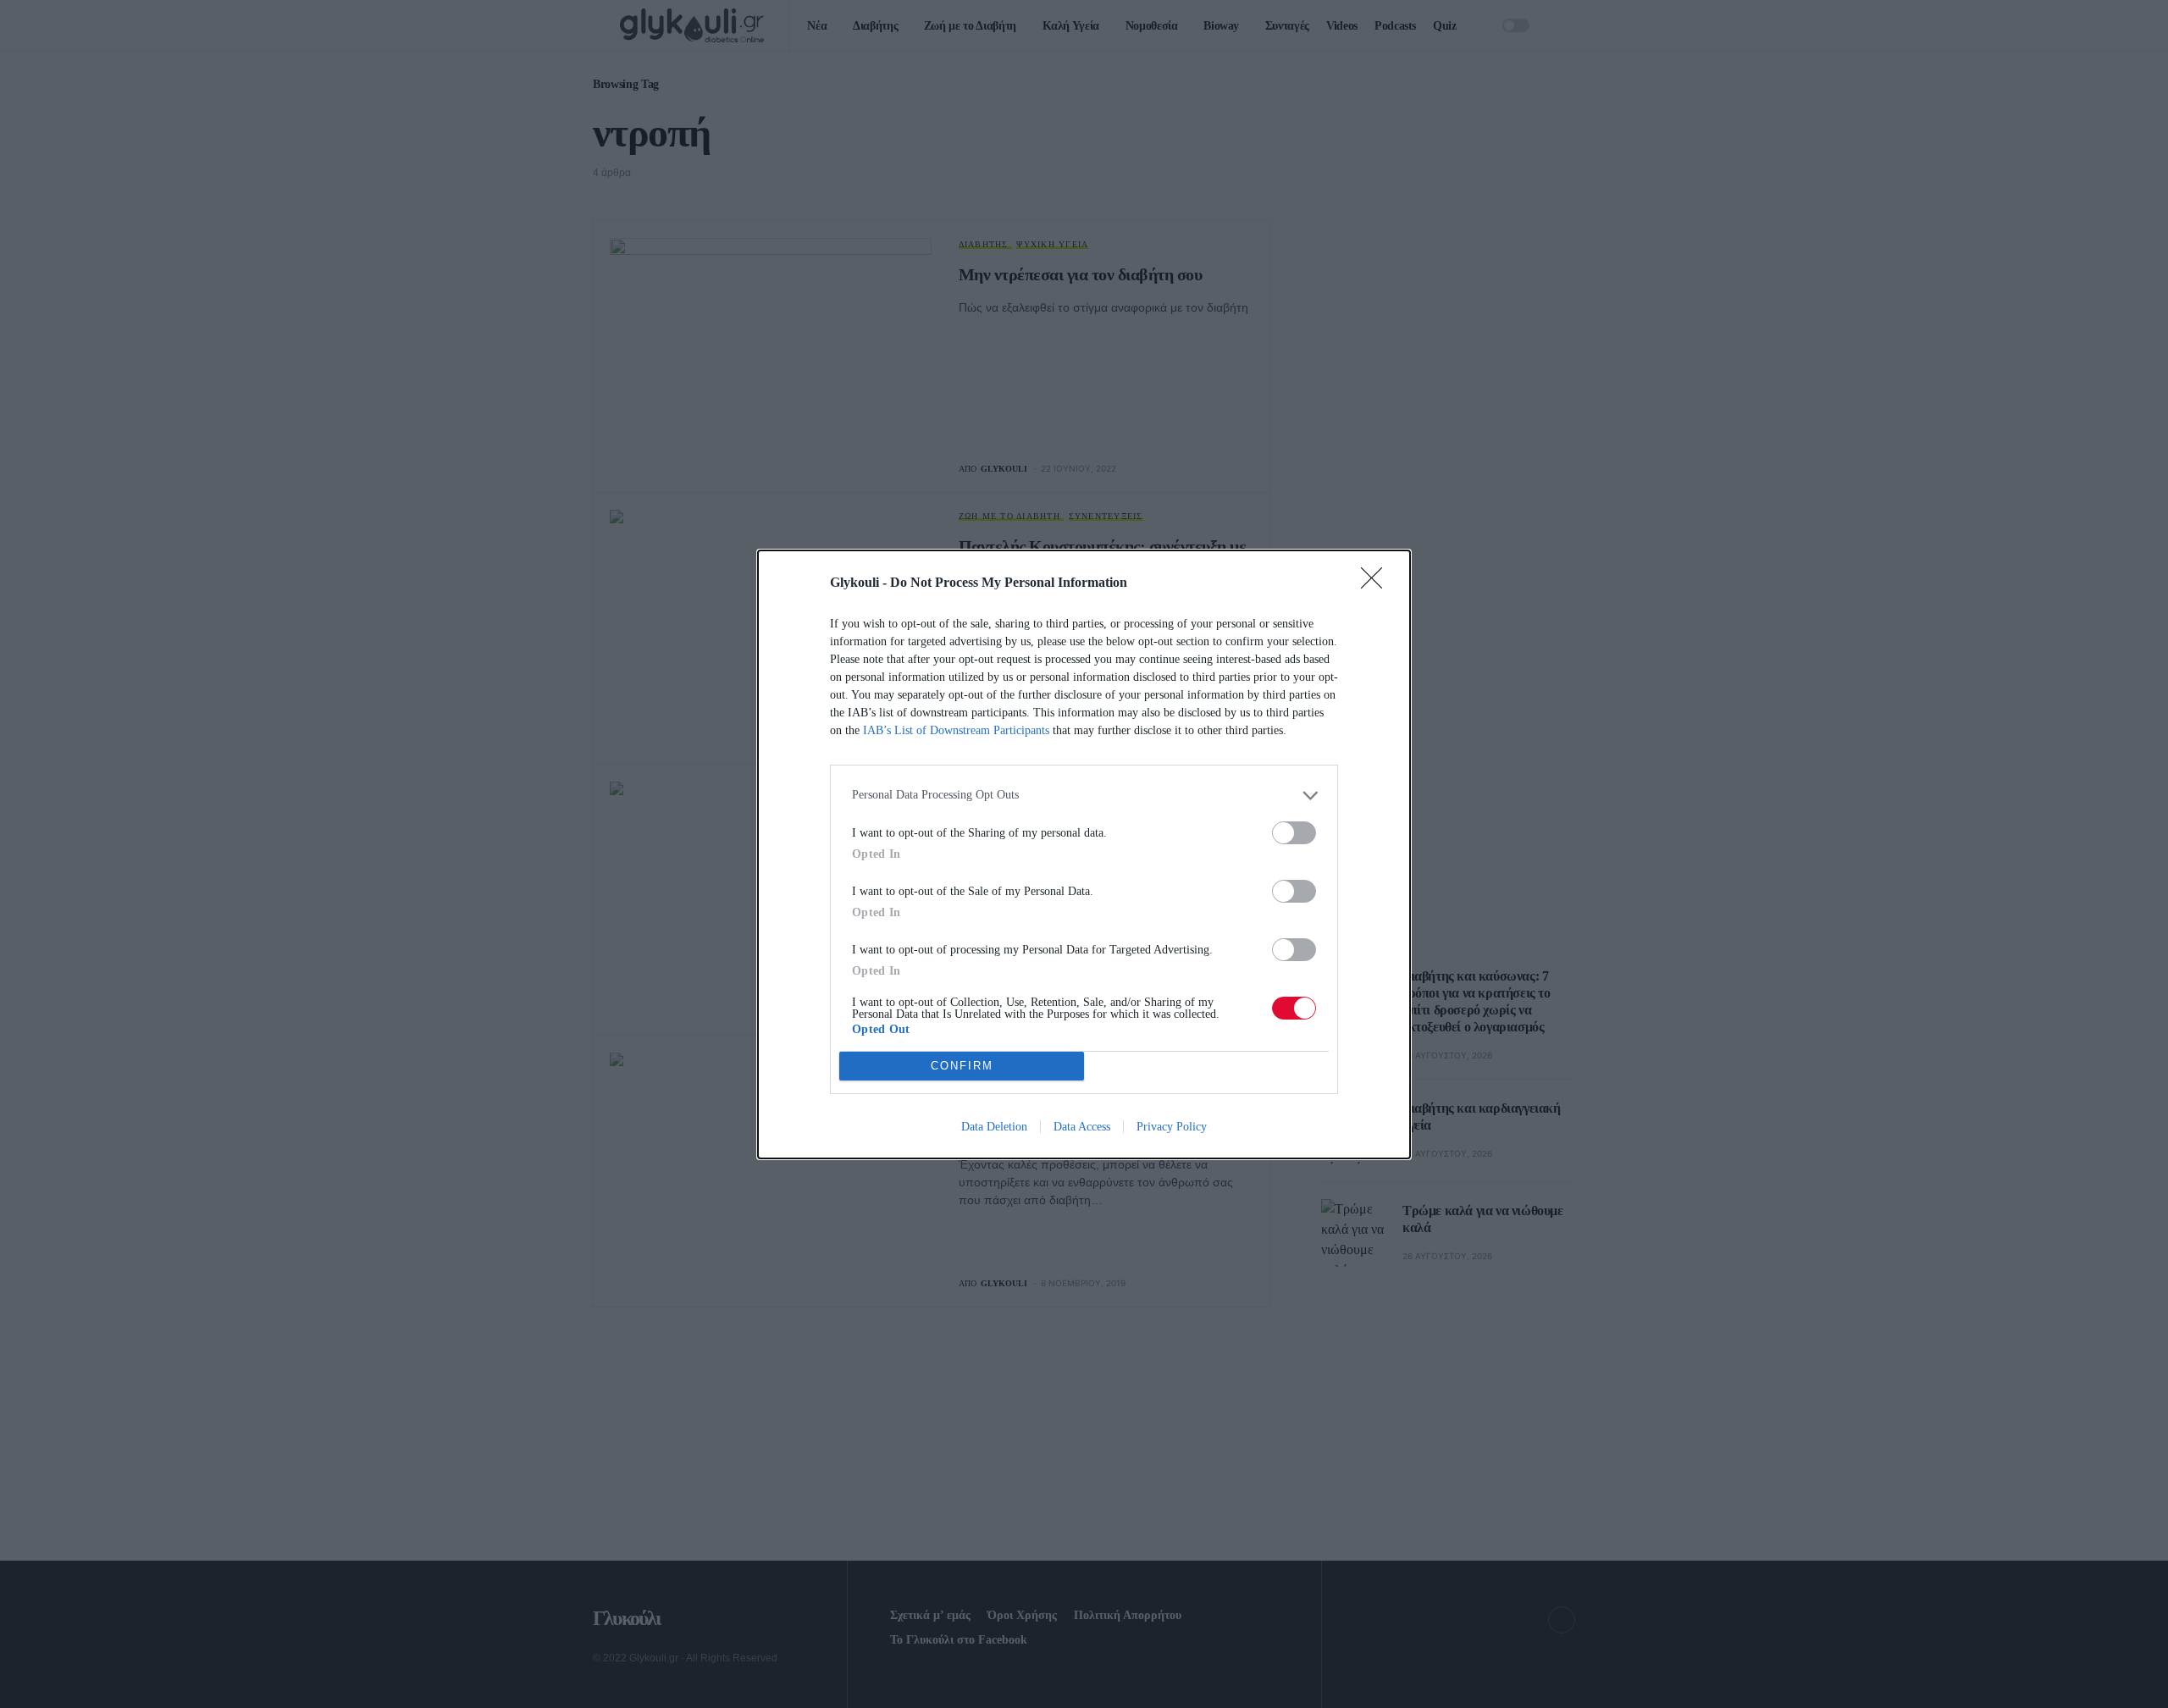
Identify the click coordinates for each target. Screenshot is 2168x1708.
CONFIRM (962, 1066)
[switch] (1294, 833)
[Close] (1377, 583)
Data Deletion (994, 1127)
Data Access (1082, 1127)
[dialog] (1084, 854)
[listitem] (1084, 796)
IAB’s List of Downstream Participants (956, 730)
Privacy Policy (1172, 1127)
